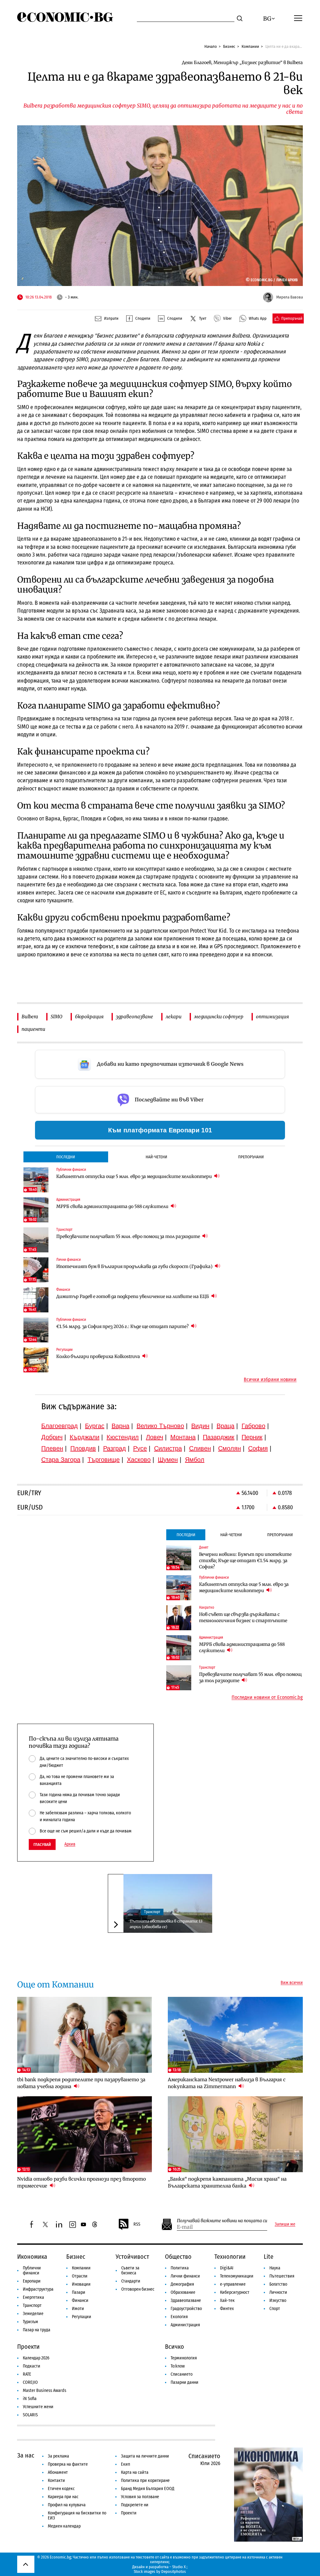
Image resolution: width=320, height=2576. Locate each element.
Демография (182, 2284)
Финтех (227, 2309)
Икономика (32, 2257)
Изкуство (278, 2300)
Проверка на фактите (68, 2464)
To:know (178, 2366)
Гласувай (42, 1844)
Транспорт (152, 1912)
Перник (252, 1437)
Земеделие (33, 2314)
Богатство (278, 2284)
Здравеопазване (186, 2300)
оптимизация (272, 1017)
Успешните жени (38, 2407)
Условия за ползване (140, 2497)
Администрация (185, 2325)
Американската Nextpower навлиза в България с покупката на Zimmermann (227, 2083)
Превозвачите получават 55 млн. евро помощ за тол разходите (129, 1236)
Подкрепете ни (135, 2505)
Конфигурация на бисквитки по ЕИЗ (77, 2516)
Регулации (82, 2317)
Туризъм (30, 2322)
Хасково (139, 1460)
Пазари (79, 2292)
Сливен (200, 1448)
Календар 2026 (36, 2358)
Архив (70, 1844)
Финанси (80, 2300)
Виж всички (292, 1983)
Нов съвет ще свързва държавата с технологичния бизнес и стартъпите (243, 1617)
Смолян (230, 1448)
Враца (225, 1426)
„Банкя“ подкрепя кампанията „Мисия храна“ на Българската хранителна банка (227, 2182)
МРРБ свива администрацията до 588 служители (113, 1206)
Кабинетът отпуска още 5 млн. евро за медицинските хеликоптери (135, 1176)
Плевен (52, 1448)
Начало (211, 46)
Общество (178, 2257)
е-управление (233, 2284)
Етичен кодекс (61, 2489)
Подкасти (32, 2366)
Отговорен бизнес (138, 2289)
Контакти (56, 2481)
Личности (278, 2292)
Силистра (168, 1448)
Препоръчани (251, 1157)
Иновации (81, 2284)
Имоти (78, 2309)
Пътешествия (282, 2276)
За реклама (58, 2456)
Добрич (52, 1437)
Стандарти (131, 2281)
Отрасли (80, 2276)
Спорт (275, 2309)
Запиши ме (285, 2224)
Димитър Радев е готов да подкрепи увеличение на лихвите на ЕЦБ (133, 1296)
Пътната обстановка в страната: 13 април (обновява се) (166, 1924)
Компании (250, 46)
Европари (32, 2281)
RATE (27, 2374)
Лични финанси (185, 2276)
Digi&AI (227, 2268)
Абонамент (58, 2472)
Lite (269, 2257)
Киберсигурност (235, 2292)
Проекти (28, 2347)
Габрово (253, 1426)
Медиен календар (64, 2526)
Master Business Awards (45, 2391)
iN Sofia (30, 2399)
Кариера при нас (63, 2497)
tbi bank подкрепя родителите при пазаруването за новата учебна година (81, 2083)
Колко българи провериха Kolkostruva (99, 1356)
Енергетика (33, 2297)
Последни (66, 1157)
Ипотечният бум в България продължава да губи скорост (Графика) (135, 1266)
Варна (120, 1426)
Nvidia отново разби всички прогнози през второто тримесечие (82, 2182)
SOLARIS (30, 2415)
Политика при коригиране (145, 2481)
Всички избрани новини (270, 1380)
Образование (183, 2292)
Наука (275, 2268)
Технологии (230, 2257)
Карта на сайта (135, 2472)
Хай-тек (227, 2300)
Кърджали (85, 1437)
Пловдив (83, 1448)
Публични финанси (32, 2270)
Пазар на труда (37, 2330)
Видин (200, 1426)
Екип (125, 2464)
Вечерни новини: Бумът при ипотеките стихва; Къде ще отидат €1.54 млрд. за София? (245, 1561)
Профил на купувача (67, 2505)
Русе (140, 1448)
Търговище (104, 1460)
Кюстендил (123, 1437)
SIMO (57, 1017)
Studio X (179, 2567)
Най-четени (156, 1157)
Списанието (182, 2374)
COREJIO (30, 2382)
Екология (179, 2317)
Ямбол (195, 1460)
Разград (115, 1448)
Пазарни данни (185, 2382)
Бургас (95, 1426)
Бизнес (229, 46)
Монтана (183, 1437)
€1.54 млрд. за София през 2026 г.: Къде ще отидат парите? (123, 1326)
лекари (174, 1017)
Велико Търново (160, 1426)
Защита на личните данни (145, 2456)
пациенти (33, 1029)
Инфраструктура (38, 2289)
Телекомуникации (237, 2276)
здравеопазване (135, 1017)
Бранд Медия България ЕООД (148, 2489)
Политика (180, 2268)
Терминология (184, 2358)
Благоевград (60, 1426)
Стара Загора (61, 1460)
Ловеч (155, 1437)
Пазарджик (219, 1437)
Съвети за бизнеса (130, 2270)
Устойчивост (132, 2257)
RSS (137, 2224)
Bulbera (30, 1017)
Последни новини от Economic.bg (267, 1697)
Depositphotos (174, 2571)
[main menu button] (298, 18)
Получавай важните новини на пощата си (222, 2221)
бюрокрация (89, 1017)
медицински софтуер (219, 1017)
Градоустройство (186, 2309)
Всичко (175, 2347)
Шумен (168, 1460)
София (258, 1448)
